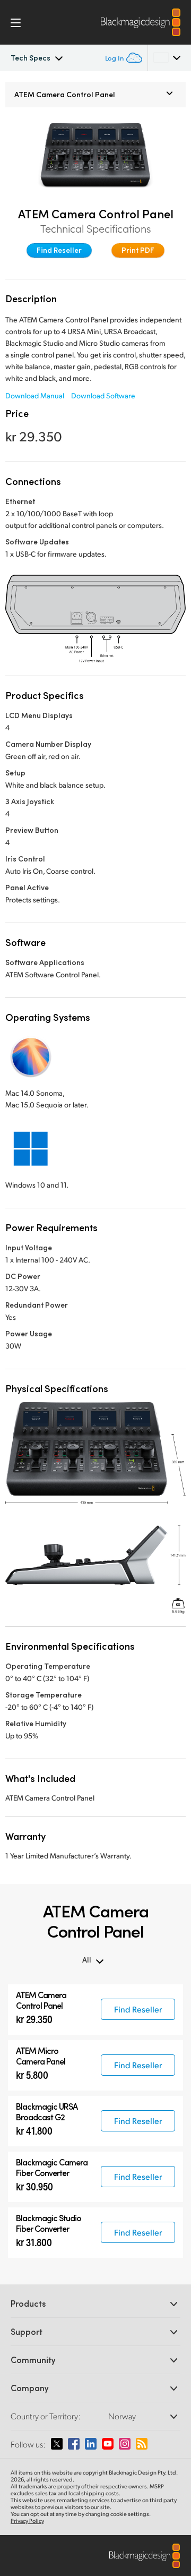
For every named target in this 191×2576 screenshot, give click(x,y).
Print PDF (138, 250)
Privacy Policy (27, 2521)
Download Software (103, 395)
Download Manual (35, 395)
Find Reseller (59, 250)
